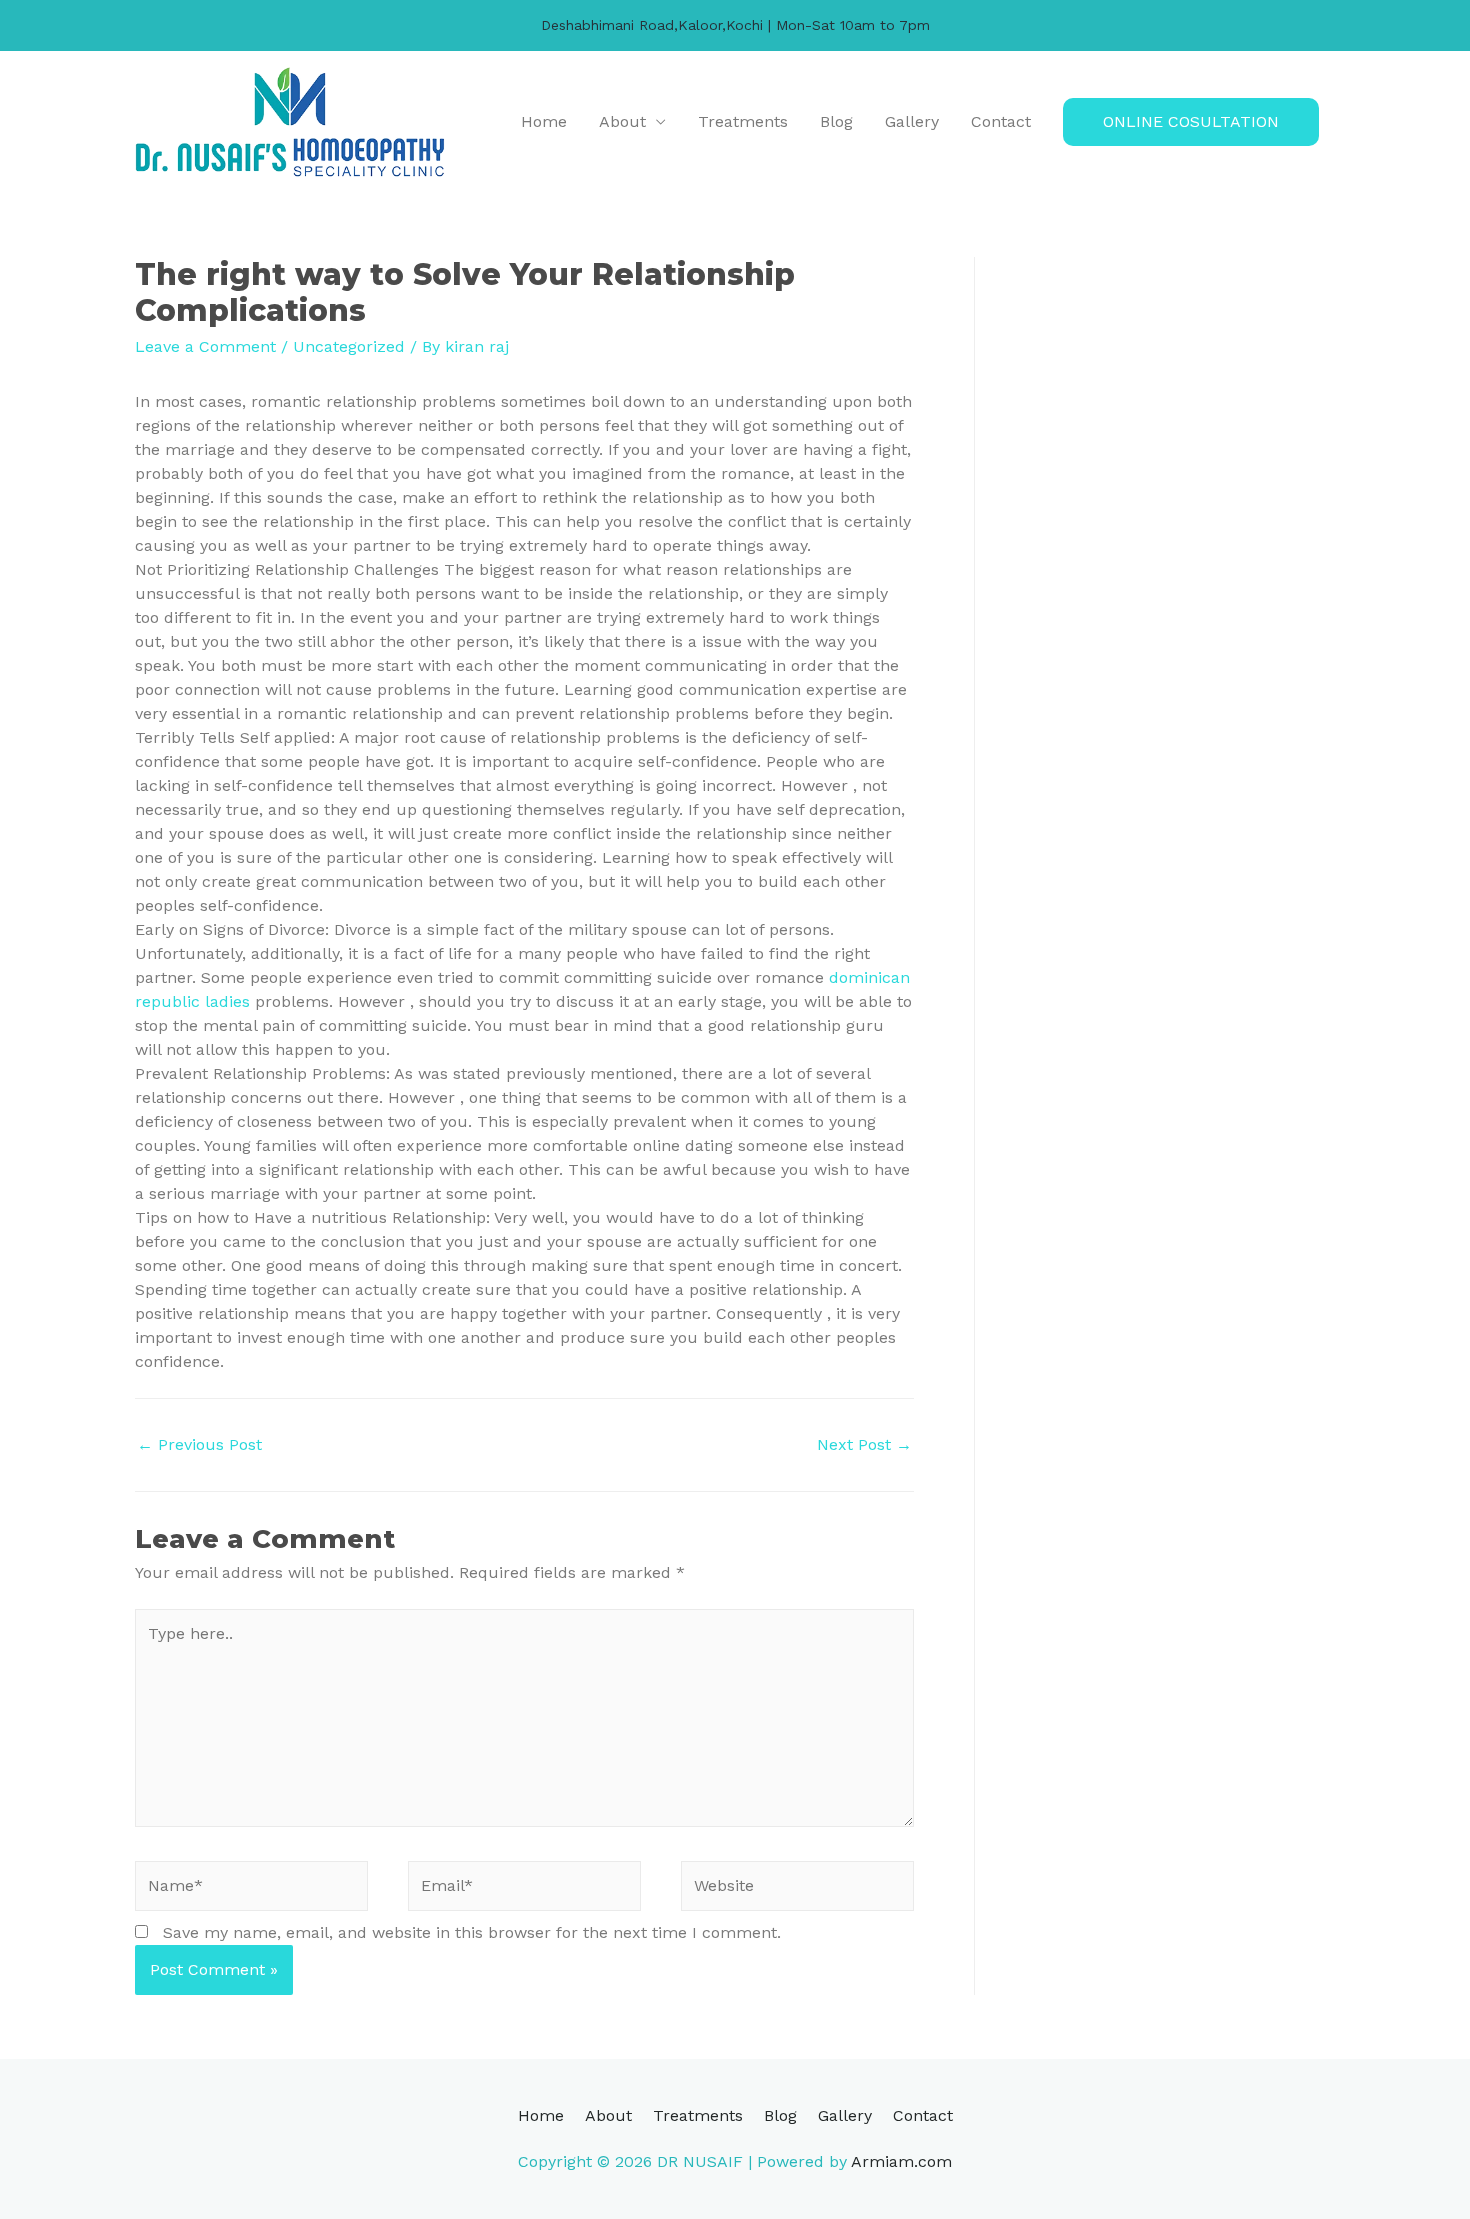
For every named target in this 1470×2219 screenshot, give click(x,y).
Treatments (743, 121)
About (622, 121)
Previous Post (199, 1444)
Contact (1001, 121)
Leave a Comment (205, 346)
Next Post (864, 1444)
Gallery (912, 121)
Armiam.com (901, 2161)
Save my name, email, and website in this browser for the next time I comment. (472, 1932)
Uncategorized (349, 346)
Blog (836, 121)
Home (544, 121)
